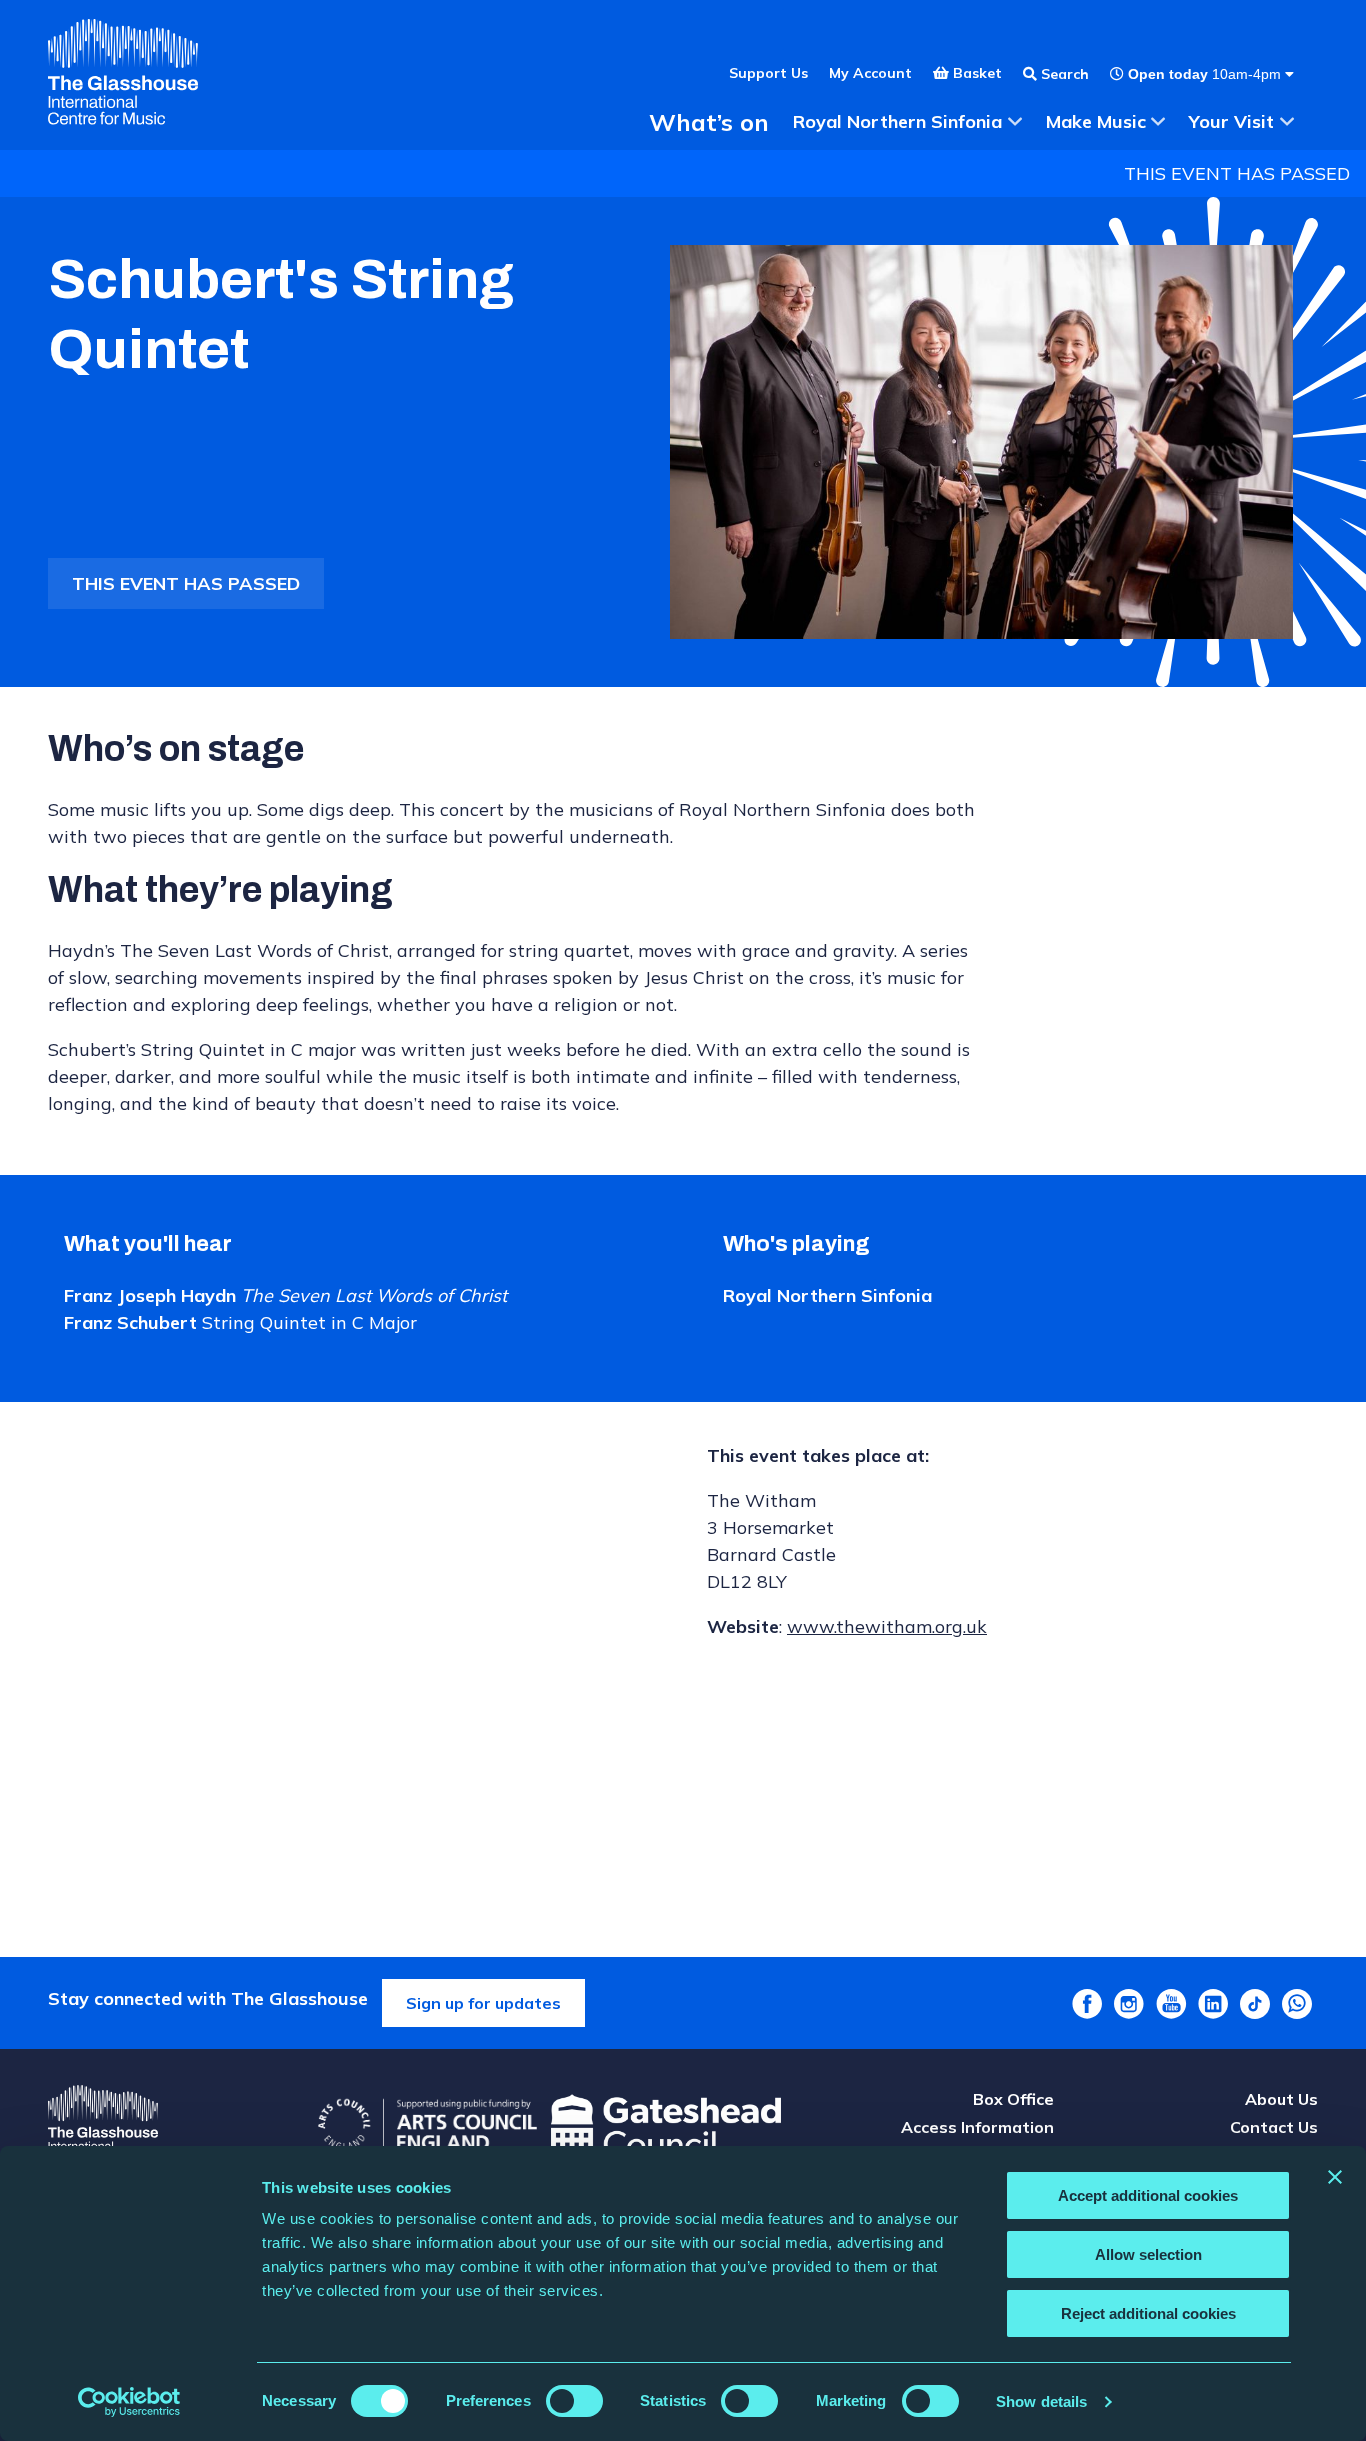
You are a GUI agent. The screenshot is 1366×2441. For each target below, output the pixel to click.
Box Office (1013, 2099)
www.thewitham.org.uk (887, 1626)
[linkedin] (1213, 2004)
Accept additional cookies (1148, 2195)
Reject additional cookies (1148, 2313)
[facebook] (1087, 2004)
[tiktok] (1255, 2004)
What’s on (709, 122)
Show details (1041, 2401)
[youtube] (1171, 2004)
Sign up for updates (483, 2003)
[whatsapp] (1297, 2004)
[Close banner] (1335, 2177)
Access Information (977, 2127)
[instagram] (1129, 2004)
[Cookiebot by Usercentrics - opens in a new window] (129, 2402)
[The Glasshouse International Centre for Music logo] (123, 75)
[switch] (574, 2401)
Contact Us (1274, 2127)
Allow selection (1148, 2254)
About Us (1281, 2099)
